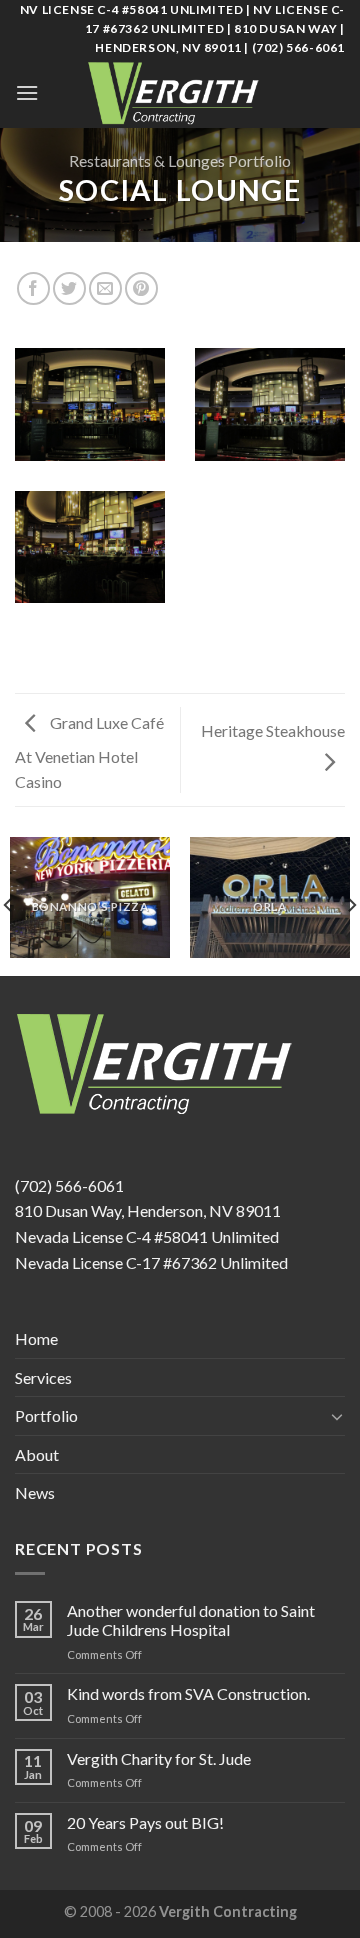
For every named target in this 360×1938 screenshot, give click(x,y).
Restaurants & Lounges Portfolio (180, 160)
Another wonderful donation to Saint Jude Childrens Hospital (191, 1620)
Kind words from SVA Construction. (188, 1693)
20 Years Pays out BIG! (145, 1822)
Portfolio (46, 1415)
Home (36, 1338)
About (37, 1454)
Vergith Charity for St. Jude (159, 1758)
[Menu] (27, 92)
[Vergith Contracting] (180, 93)
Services (43, 1377)
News (35, 1492)
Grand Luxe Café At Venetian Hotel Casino (89, 752)
